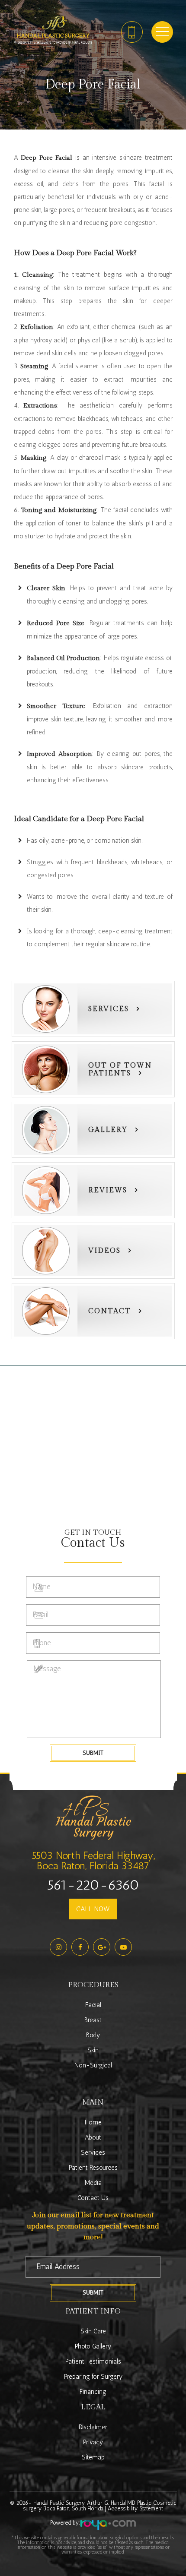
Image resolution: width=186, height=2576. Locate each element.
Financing (93, 2392)
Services (109, 1009)
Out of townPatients (120, 1070)
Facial (93, 2005)
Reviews (108, 1190)
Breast (93, 2020)
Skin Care (93, 2331)
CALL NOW (93, 1909)
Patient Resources (93, 2168)
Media (93, 2183)
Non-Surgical (93, 2065)
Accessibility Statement (135, 2508)
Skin (93, 2050)
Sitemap (93, 2457)
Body (93, 2035)
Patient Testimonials (93, 2361)
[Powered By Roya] (108, 2526)
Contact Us (93, 2198)
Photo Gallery (93, 2346)
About (93, 2137)
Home (93, 2122)
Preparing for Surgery (93, 2377)
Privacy (93, 2442)
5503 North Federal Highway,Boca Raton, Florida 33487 (93, 1860)
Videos (104, 1251)
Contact (110, 1311)
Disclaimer (93, 2427)
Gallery (108, 1130)
